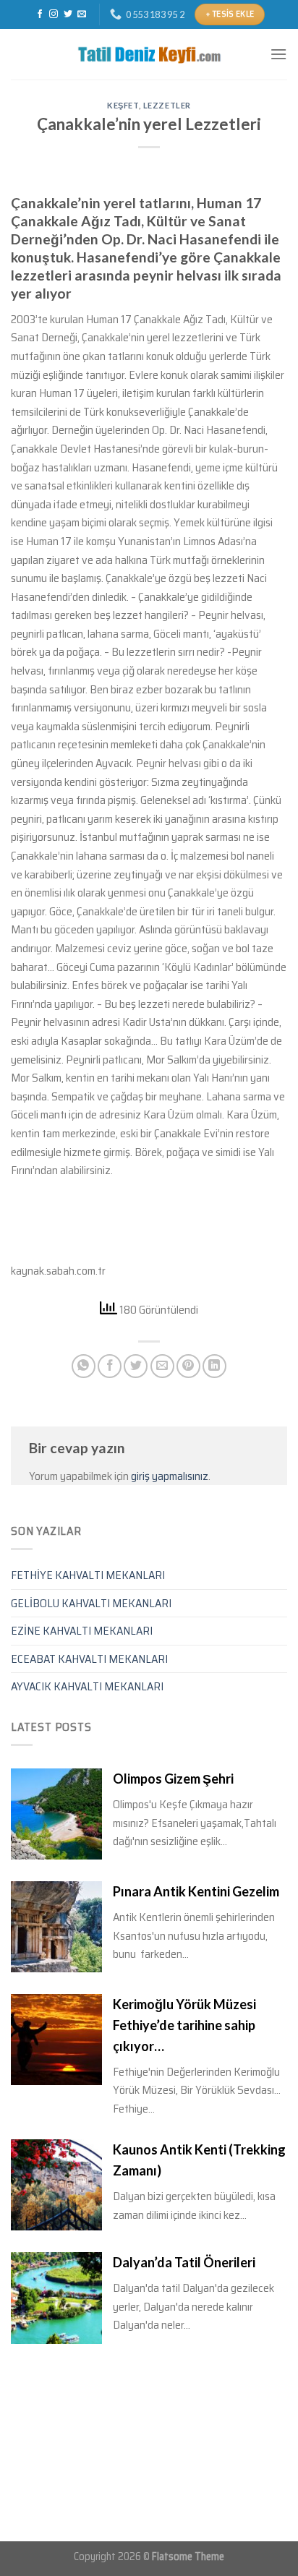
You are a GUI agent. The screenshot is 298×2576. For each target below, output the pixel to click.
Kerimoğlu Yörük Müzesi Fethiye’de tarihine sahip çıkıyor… (184, 2025)
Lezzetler (167, 105)
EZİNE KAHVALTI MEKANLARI (82, 1631)
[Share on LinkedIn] (214, 1366)
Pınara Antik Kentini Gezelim (196, 1891)
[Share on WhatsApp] (84, 1366)
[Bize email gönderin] (82, 14)
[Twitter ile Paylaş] (136, 1366)
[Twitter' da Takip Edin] (68, 14)
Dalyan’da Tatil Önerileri (184, 2262)
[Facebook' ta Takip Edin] (40, 14)
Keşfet (123, 105)
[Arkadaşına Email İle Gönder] (162, 1366)
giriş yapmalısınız (170, 1476)
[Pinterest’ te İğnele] (188, 1366)
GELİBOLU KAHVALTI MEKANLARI (91, 1603)
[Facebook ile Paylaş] (110, 1366)
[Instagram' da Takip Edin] (54, 14)
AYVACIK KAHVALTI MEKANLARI (87, 1686)
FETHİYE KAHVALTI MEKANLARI (88, 1575)
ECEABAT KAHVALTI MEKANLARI (89, 1659)
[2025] (149, 54)
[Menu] (278, 54)
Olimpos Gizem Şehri (173, 1779)
